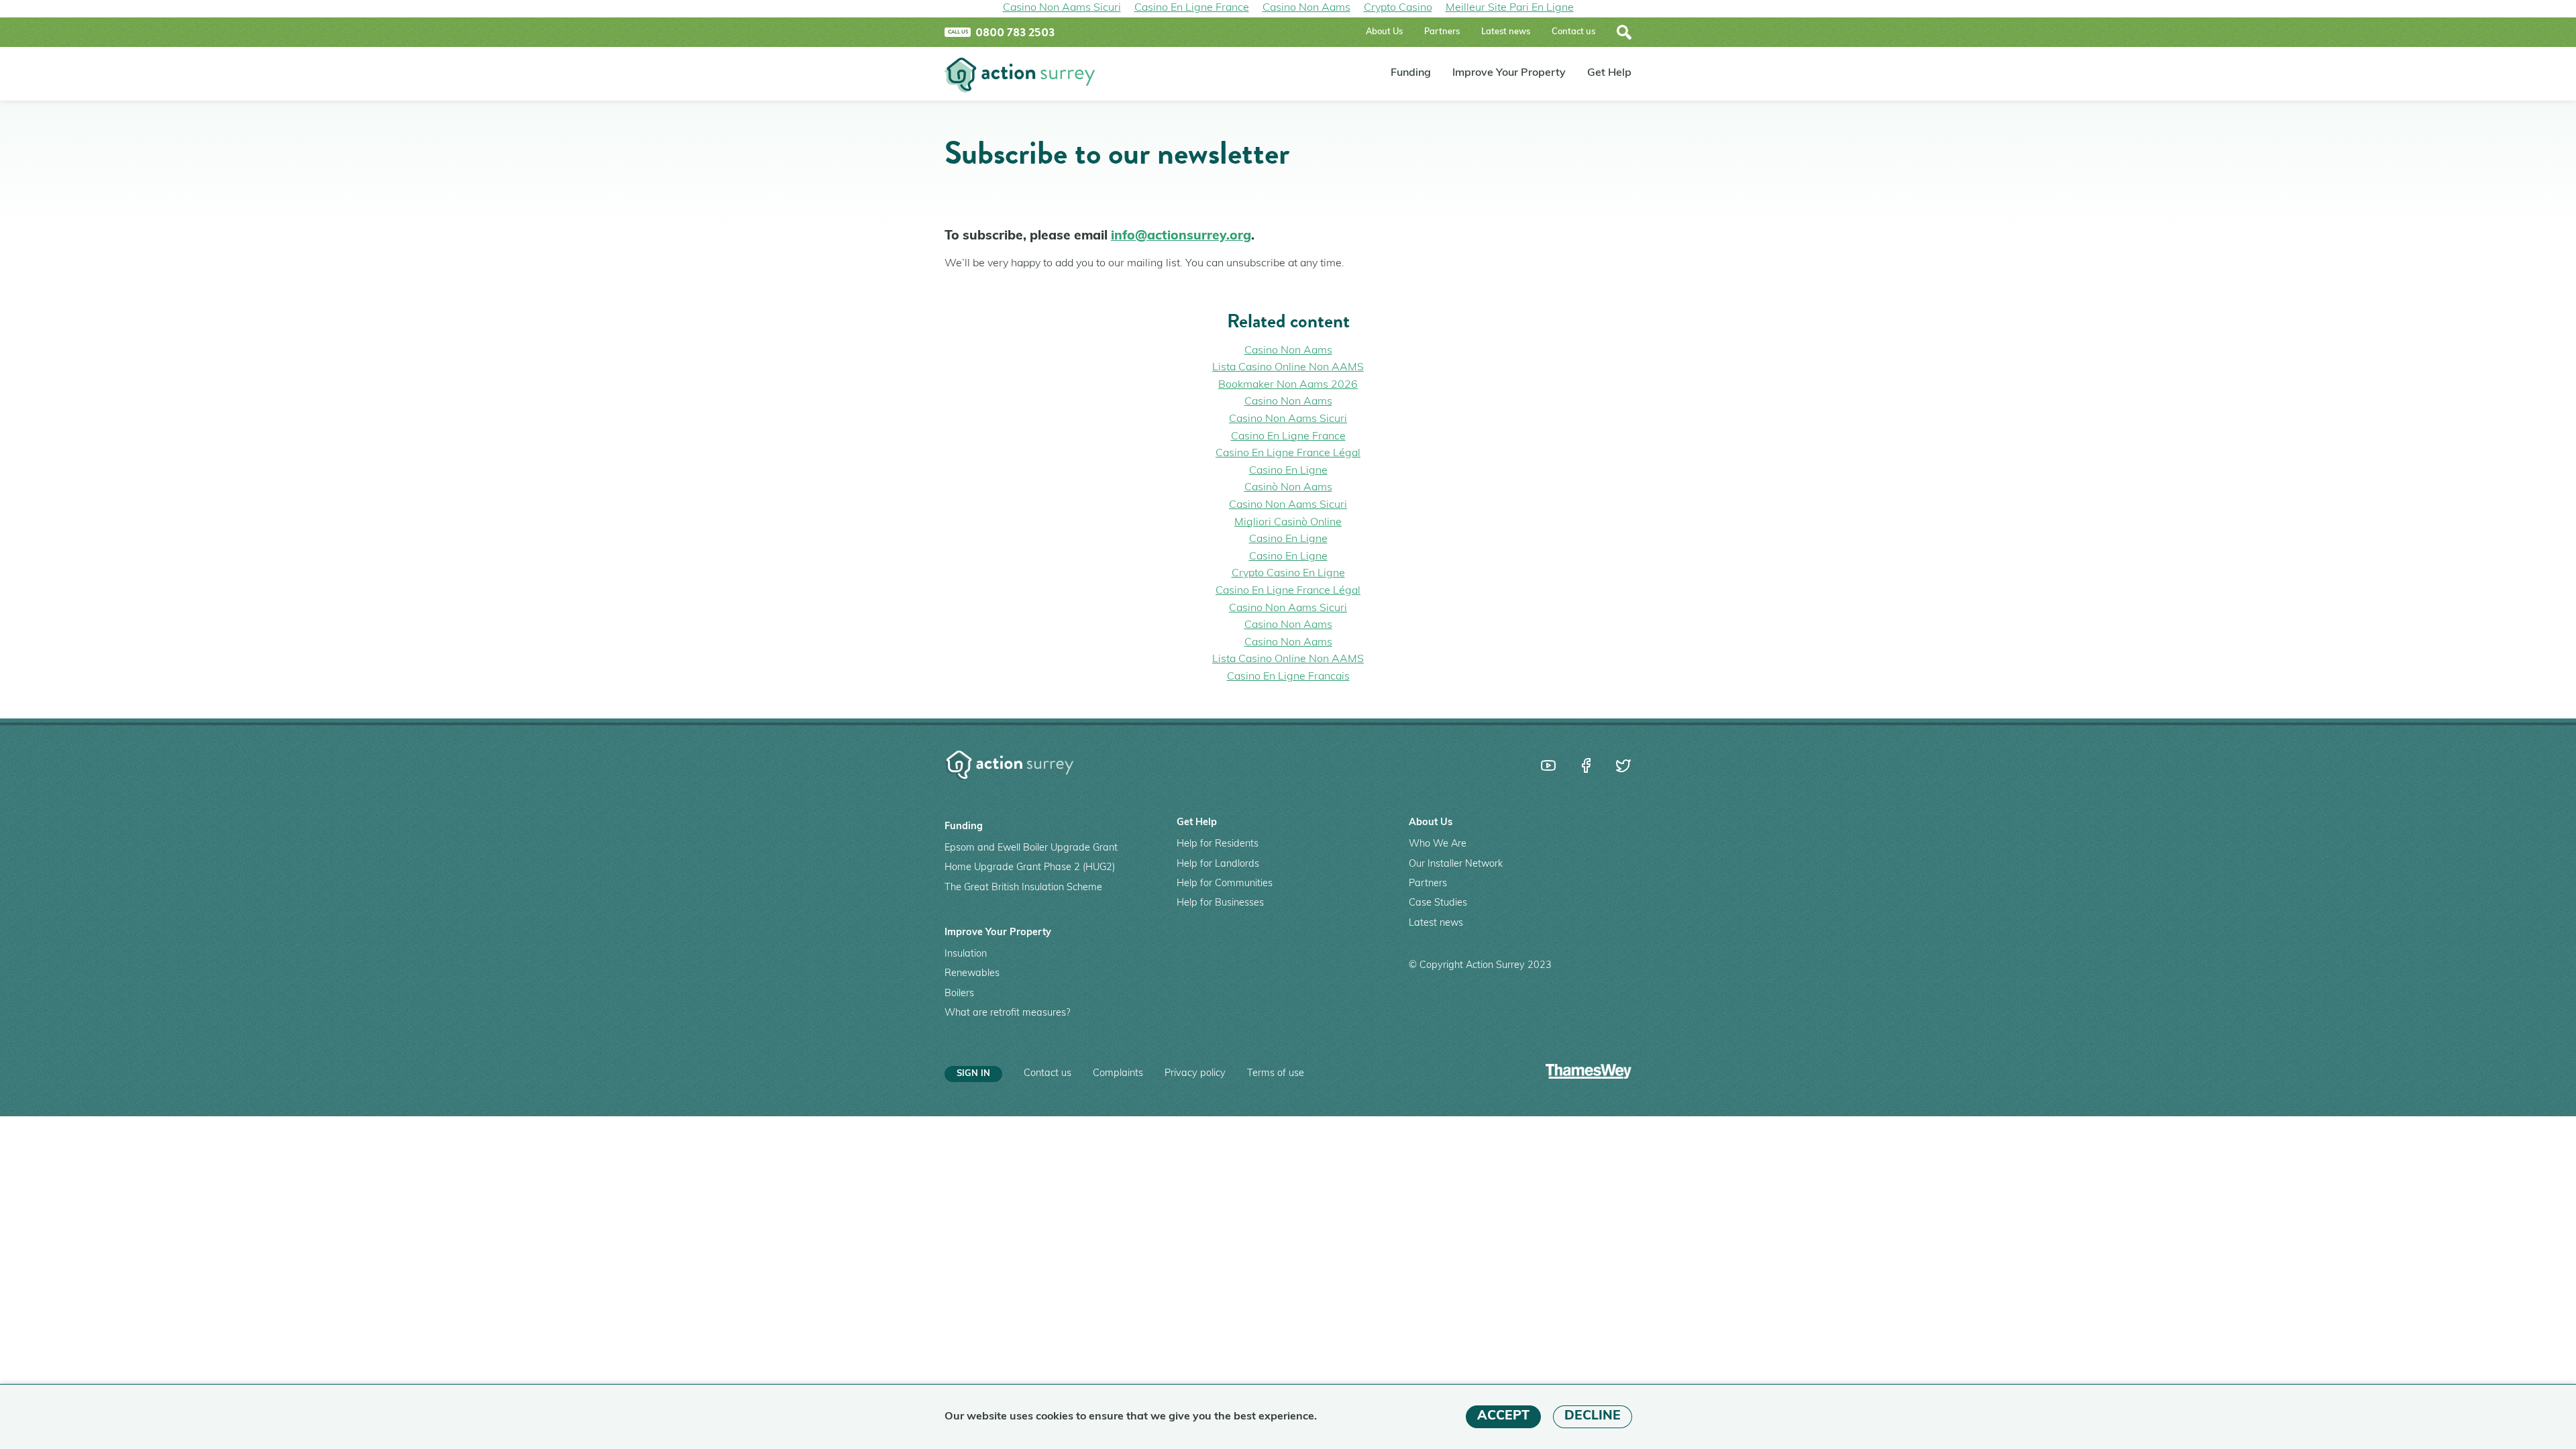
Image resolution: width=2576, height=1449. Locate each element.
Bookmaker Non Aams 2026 (1288, 385)
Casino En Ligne (1288, 471)
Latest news (1506, 32)
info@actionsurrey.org (1181, 236)
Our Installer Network (1456, 864)
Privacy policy (1195, 1074)
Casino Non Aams (1288, 351)
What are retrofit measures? (1007, 1013)
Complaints (1118, 1074)
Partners (1442, 32)
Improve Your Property (1509, 74)
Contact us (1573, 32)
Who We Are (1438, 844)
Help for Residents (1218, 844)
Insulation (966, 954)
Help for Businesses (1220, 903)
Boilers (959, 994)
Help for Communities (1225, 884)
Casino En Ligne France (1288, 437)
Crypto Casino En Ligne (1288, 574)
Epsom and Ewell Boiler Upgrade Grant (1031, 848)
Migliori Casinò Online (1288, 523)
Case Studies (1438, 903)
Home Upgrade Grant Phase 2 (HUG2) (1030, 868)
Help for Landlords (1218, 864)
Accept (1503, 1416)
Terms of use (1276, 1074)
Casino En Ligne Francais (1288, 677)
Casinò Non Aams (1288, 488)
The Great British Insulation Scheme (1023, 888)
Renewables (972, 974)
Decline (1593, 1416)
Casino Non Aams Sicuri (1288, 419)
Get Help (1609, 74)
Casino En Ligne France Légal (1288, 453)
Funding (1411, 74)
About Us (1384, 32)
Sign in (973, 1074)
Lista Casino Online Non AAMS (1288, 368)
